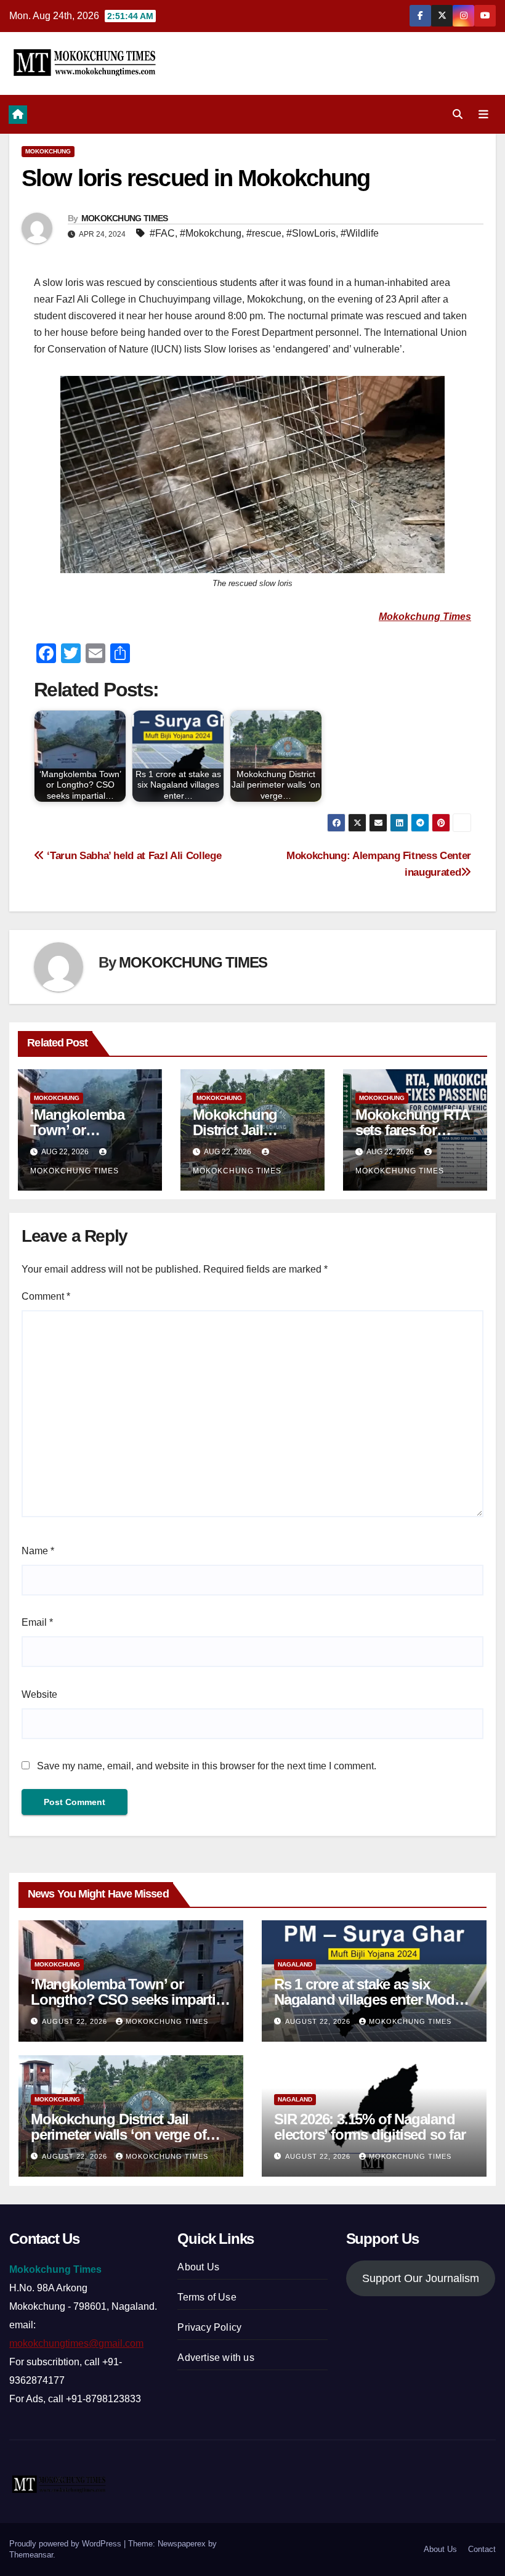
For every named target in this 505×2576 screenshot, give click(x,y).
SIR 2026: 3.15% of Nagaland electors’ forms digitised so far (370, 2127)
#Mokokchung (211, 233)
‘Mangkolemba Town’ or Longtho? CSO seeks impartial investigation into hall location (128, 1999)
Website (39, 1694)
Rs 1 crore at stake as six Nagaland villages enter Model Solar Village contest (370, 1999)
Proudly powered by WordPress (67, 2544)
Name (38, 1551)
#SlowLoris (311, 233)
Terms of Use (207, 2297)
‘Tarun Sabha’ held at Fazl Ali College (133, 855)
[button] (458, 114)
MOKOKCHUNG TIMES (125, 218)
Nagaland (295, 1964)
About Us (198, 2267)
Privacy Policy (209, 2327)
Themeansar (31, 2555)
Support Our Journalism (421, 2278)
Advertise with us (216, 2358)
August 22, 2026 (76, 2021)
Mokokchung (48, 151)
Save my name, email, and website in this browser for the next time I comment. (207, 1766)
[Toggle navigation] (483, 114)
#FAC (162, 233)
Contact (482, 2549)
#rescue (264, 233)
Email (37, 1622)
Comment (46, 1296)
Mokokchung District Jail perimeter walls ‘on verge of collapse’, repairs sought (118, 2134)
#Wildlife (360, 233)
